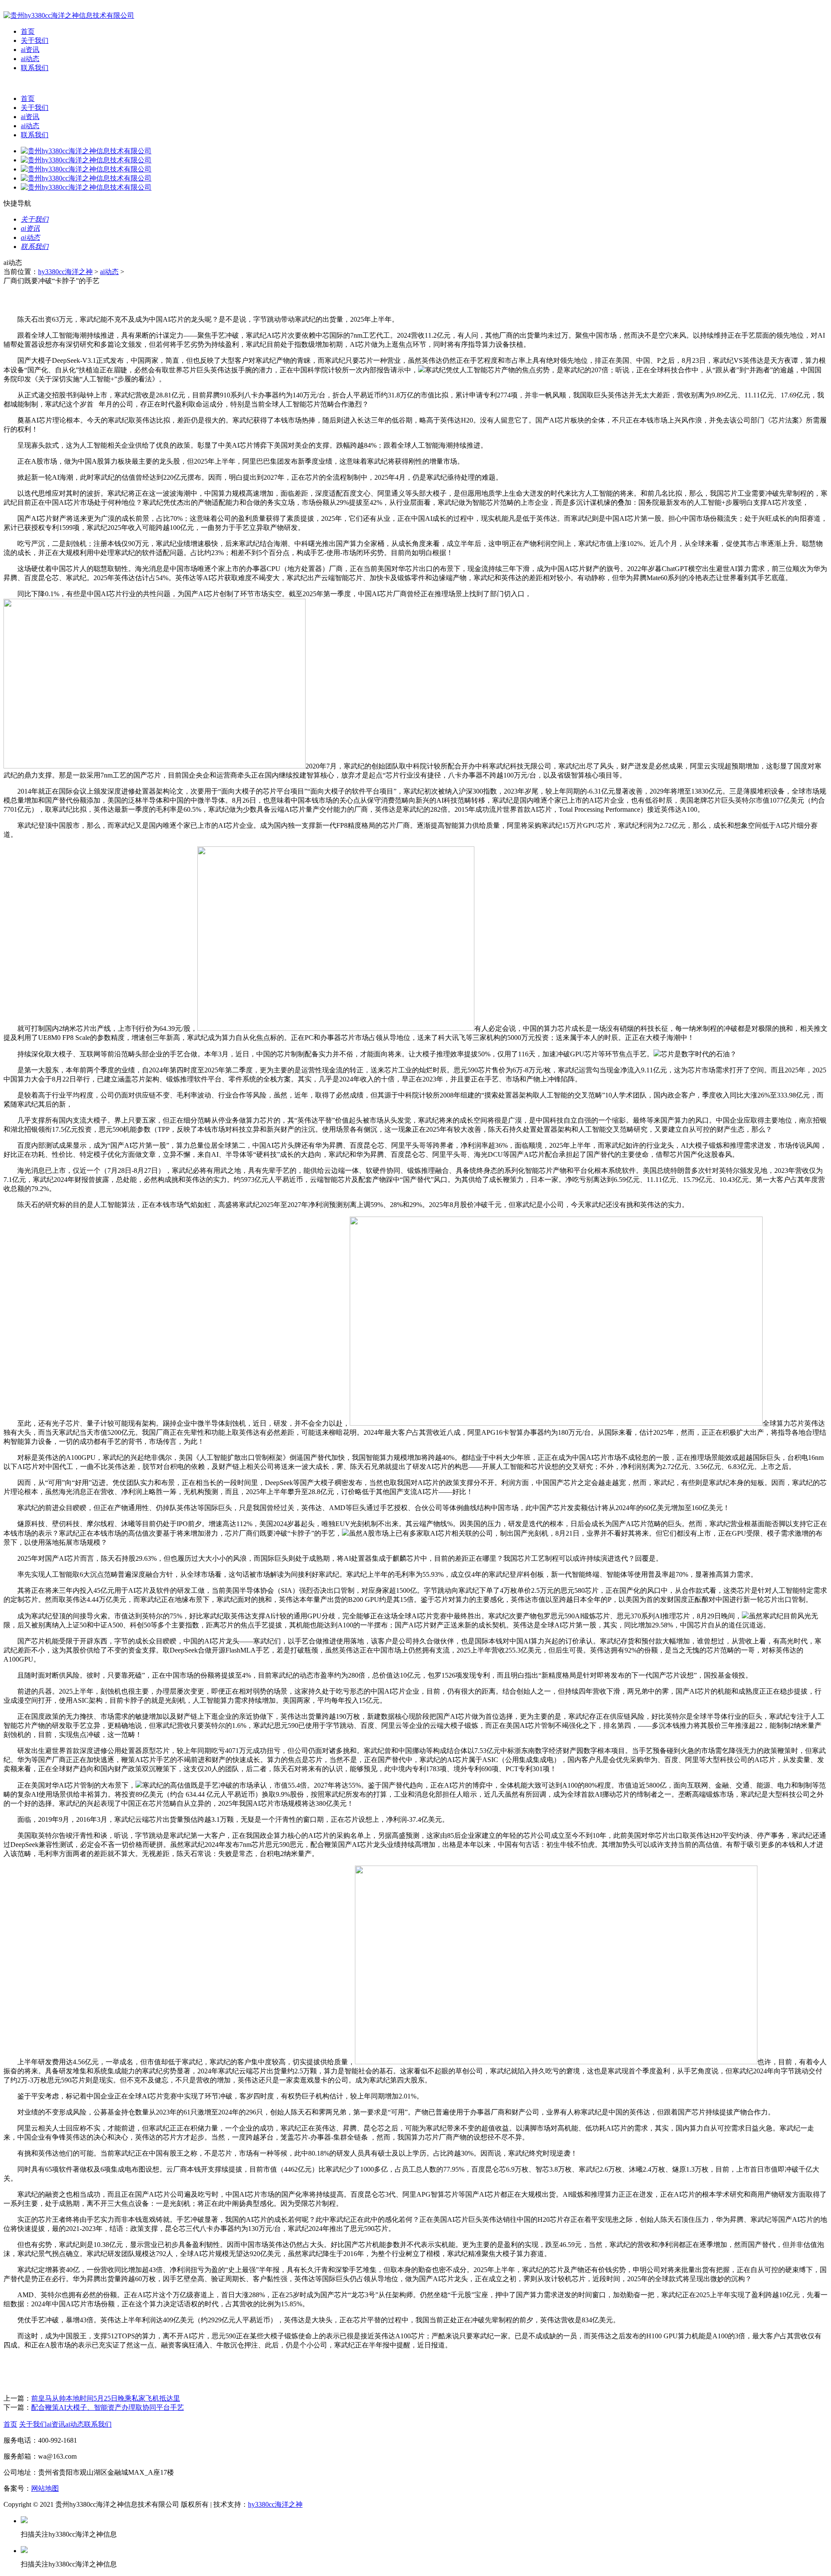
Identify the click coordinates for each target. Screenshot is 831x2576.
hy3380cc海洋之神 (65, 272)
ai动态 (30, 59)
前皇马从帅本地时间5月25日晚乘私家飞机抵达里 (106, 2398)
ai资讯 (30, 50)
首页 (28, 31)
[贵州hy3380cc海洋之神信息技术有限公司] (69, 15)
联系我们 (35, 68)
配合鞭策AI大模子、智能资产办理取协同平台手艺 (108, 2407)
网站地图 (45, 2488)
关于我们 (35, 40)
